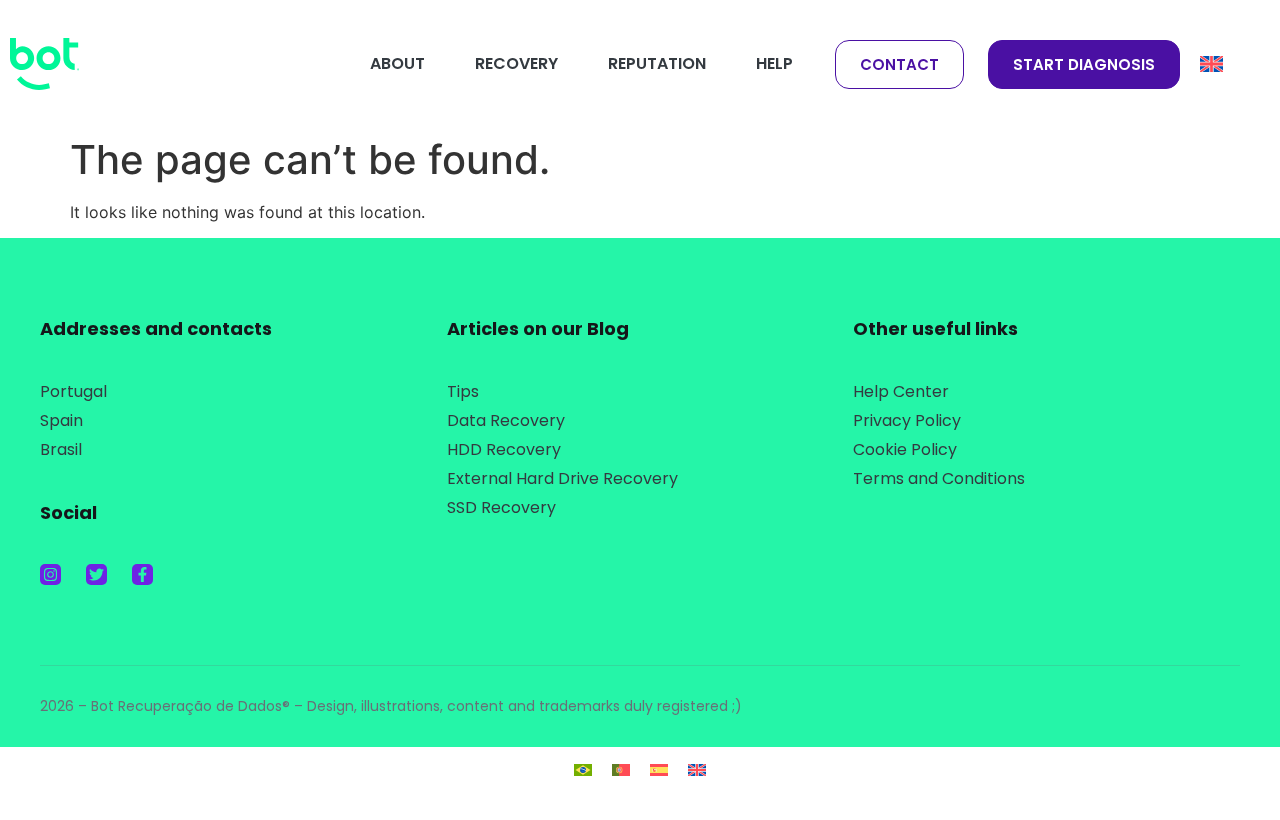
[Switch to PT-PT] (621, 768)
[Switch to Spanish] (659, 768)
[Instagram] (50, 574)
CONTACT (899, 64)
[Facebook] (142, 574)
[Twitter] (96, 574)
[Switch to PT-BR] (583, 768)
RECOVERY (516, 63)
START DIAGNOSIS (1084, 64)
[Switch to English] (697, 768)
